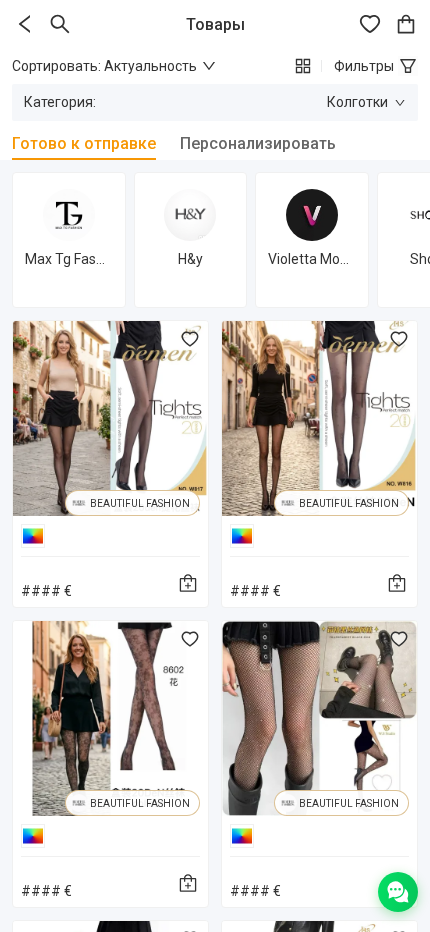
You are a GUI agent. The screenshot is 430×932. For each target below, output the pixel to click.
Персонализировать (258, 143)
